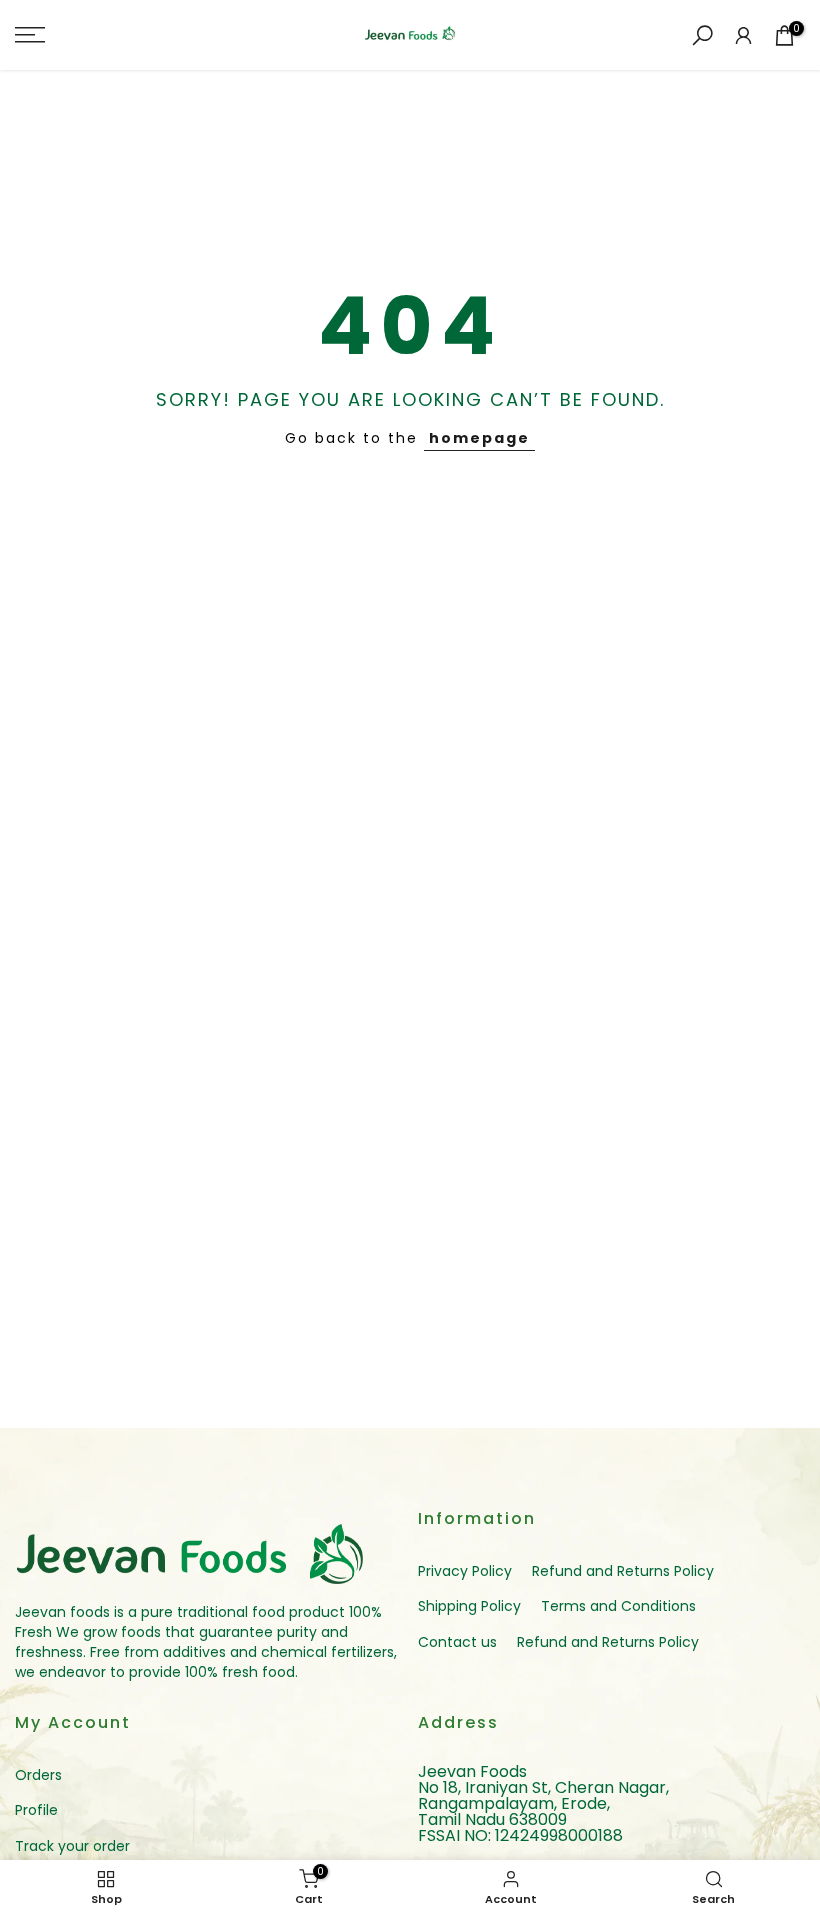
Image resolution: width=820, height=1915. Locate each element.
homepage (479, 438)
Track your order (72, 1846)
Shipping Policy (469, 1606)
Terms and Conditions (618, 1606)
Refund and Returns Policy (623, 1571)
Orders (38, 1775)
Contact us (457, 1642)
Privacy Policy (465, 1571)
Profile (36, 1810)
